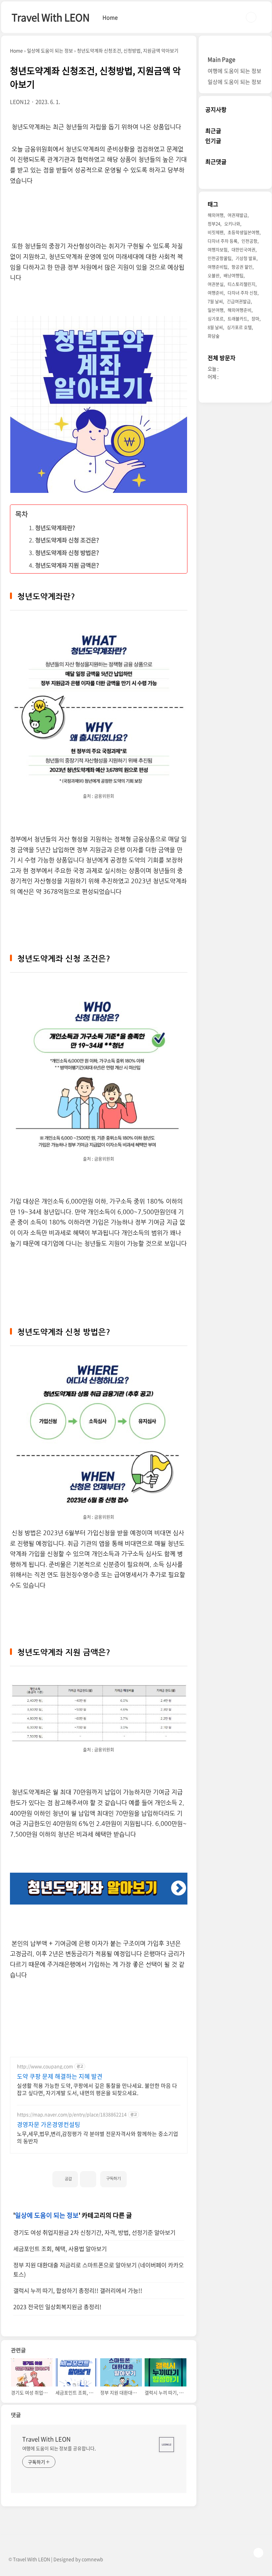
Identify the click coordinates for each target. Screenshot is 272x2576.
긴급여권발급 (239, 301)
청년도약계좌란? (55, 528)
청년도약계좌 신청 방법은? (67, 553)
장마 (255, 318)
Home (110, 17)
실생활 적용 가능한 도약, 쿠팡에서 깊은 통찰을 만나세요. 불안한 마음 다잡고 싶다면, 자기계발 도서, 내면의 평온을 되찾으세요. (97, 2089)
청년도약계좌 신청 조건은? (67, 540)
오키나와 (232, 224)
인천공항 (249, 241)
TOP (258, 2553)
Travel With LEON (51, 17)
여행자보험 (218, 249)
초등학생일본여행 (243, 232)
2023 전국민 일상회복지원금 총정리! (57, 2307)
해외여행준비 (239, 310)
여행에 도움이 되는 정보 (235, 71)
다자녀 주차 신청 (242, 293)
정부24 (214, 224)
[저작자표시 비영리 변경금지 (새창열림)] (136, 2176)
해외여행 (216, 215)
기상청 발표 (246, 258)
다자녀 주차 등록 (223, 241)
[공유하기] (88, 2179)
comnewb (92, 2559)
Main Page (221, 59)
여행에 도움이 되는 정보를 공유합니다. (59, 2448)
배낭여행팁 (234, 275)
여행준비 (216, 293)
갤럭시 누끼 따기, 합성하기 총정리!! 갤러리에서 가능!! (78, 2291)
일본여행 (216, 310)
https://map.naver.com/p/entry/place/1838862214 (72, 2114)
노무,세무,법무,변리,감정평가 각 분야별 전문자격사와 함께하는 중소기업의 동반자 (98, 2137)
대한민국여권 (243, 249)
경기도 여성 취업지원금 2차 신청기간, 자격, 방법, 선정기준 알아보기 (94, 2232)
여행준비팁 (218, 267)
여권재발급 (238, 215)
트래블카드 (238, 318)
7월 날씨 (215, 301)
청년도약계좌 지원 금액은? (67, 565)
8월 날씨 (215, 327)
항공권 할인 (242, 267)
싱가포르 (216, 318)
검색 (251, 17)
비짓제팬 (216, 232)
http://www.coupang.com (45, 2066)
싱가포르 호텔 (239, 327)
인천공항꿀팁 (220, 258)
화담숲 (214, 336)
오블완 (214, 275)
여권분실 (216, 284)
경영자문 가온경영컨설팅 (49, 2125)
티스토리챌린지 (241, 284)
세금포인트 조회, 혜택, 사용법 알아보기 (60, 2249)
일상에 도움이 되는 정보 (47, 2215)
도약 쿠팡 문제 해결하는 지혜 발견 (60, 2076)
